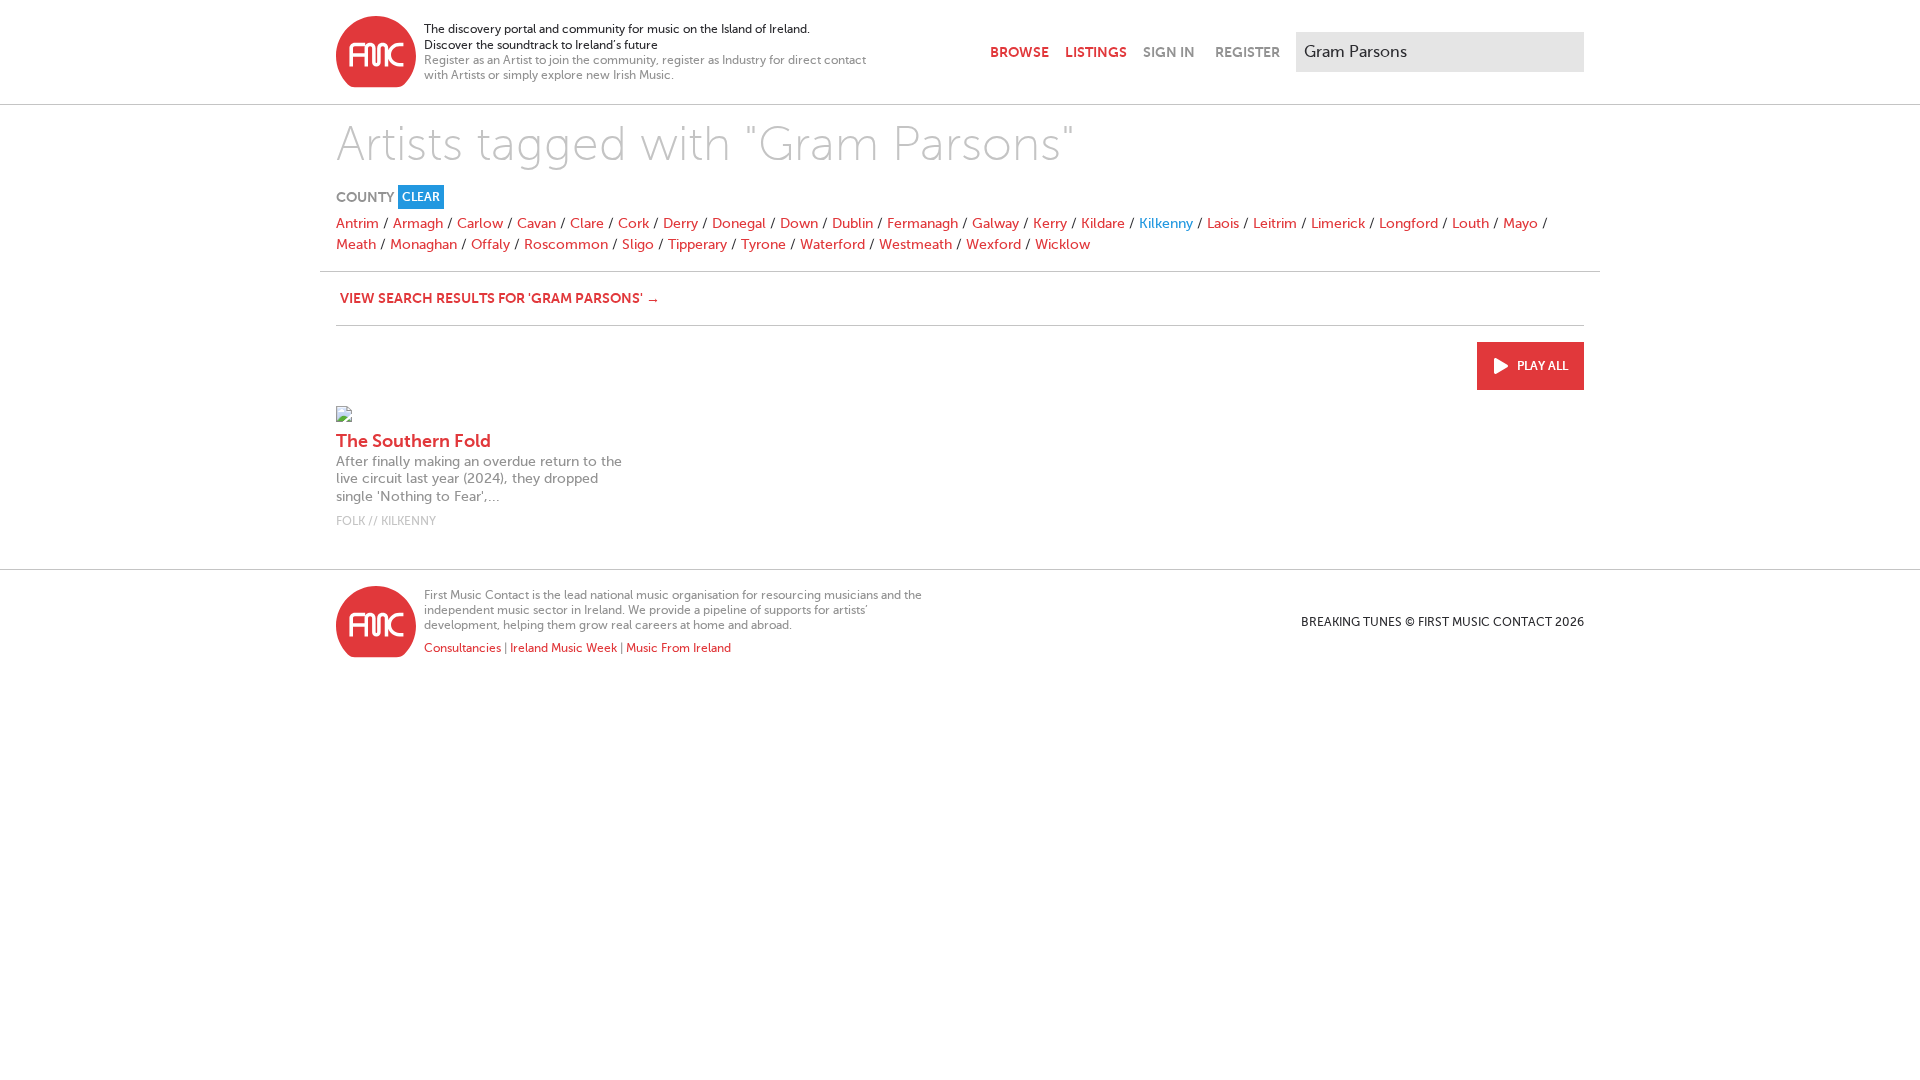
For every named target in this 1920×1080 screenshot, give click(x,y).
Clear (421, 197)
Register (1247, 52)
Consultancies (462, 648)
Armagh (418, 223)
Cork (633, 223)
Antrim (357, 223)
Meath (356, 244)
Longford (1408, 223)
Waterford (832, 244)
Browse (1019, 52)
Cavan (536, 223)
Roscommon (566, 244)
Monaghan (423, 244)
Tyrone (763, 244)
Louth (1470, 223)
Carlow (480, 223)
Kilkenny (1166, 223)
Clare (587, 223)
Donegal (739, 223)
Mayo (1520, 223)
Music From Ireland (678, 648)
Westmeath (915, 244)
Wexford (993, 244)
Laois (1223, 223)
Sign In (1169, 52)
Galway (995, 223)
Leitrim (1275, 223)
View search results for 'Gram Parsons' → (500, 298)
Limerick (1338, 223)
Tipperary (697, 244)
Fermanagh (922, 223)
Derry (680, 223)
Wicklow (1062, 244)
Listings (1096, 52)
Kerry (1050, 223)
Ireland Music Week (563, 648)
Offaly (490, 244)
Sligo (638, 244)
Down (799, 223)
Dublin (852, 223)
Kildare (1103, 223)
